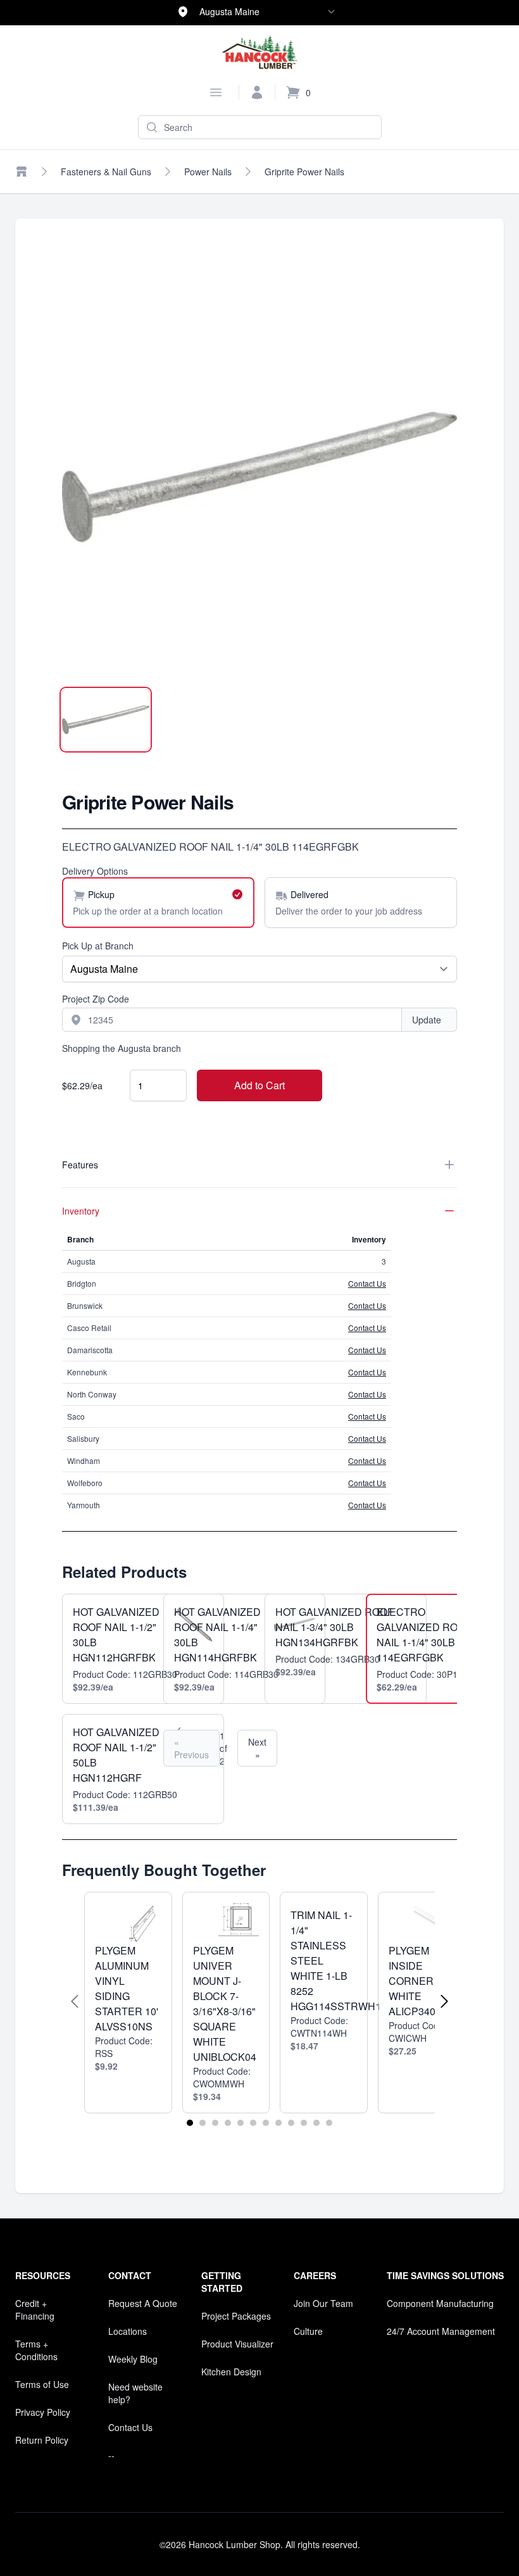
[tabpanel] (259, 477)
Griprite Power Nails (304, 172)
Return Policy (42, 2440)
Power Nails (208, 172)
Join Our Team (323, 2303)
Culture (308, 2331)
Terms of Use (42, 2384)
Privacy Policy (43, 2412)
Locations (128, 2331)
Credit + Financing (35, 2310)
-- (111, 2455)
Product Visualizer (237, 2344)
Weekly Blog (133, 2359)
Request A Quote (143, 2303)
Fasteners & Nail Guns (106, 172)
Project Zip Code (96, 999)
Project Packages (236, 2316)
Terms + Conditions (36, 2350)
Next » (257, 1748)
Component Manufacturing (440, 2303)
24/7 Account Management (441, 2331)
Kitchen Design (231, 2372)
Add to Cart (259, 1085)
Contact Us (367, 1283)
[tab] (106, 720)
